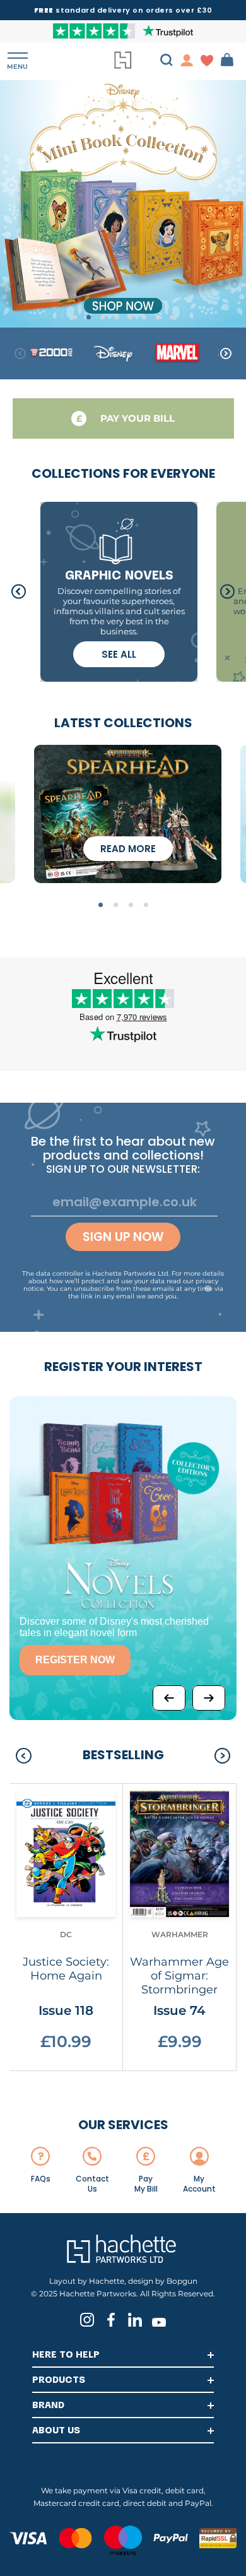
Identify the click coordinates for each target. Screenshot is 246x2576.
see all (119, 654)
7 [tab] (158, 317)
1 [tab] (75, 317)
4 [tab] (116, 317)
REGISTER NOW (75, 1660)
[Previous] (169, 1698)
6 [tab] (144, 317)
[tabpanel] (123, 203)
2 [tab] (89, 317)
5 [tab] (130, 317)
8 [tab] (172, 317)
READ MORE (128, 849)
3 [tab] (102, 317)
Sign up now (123, 1237)
